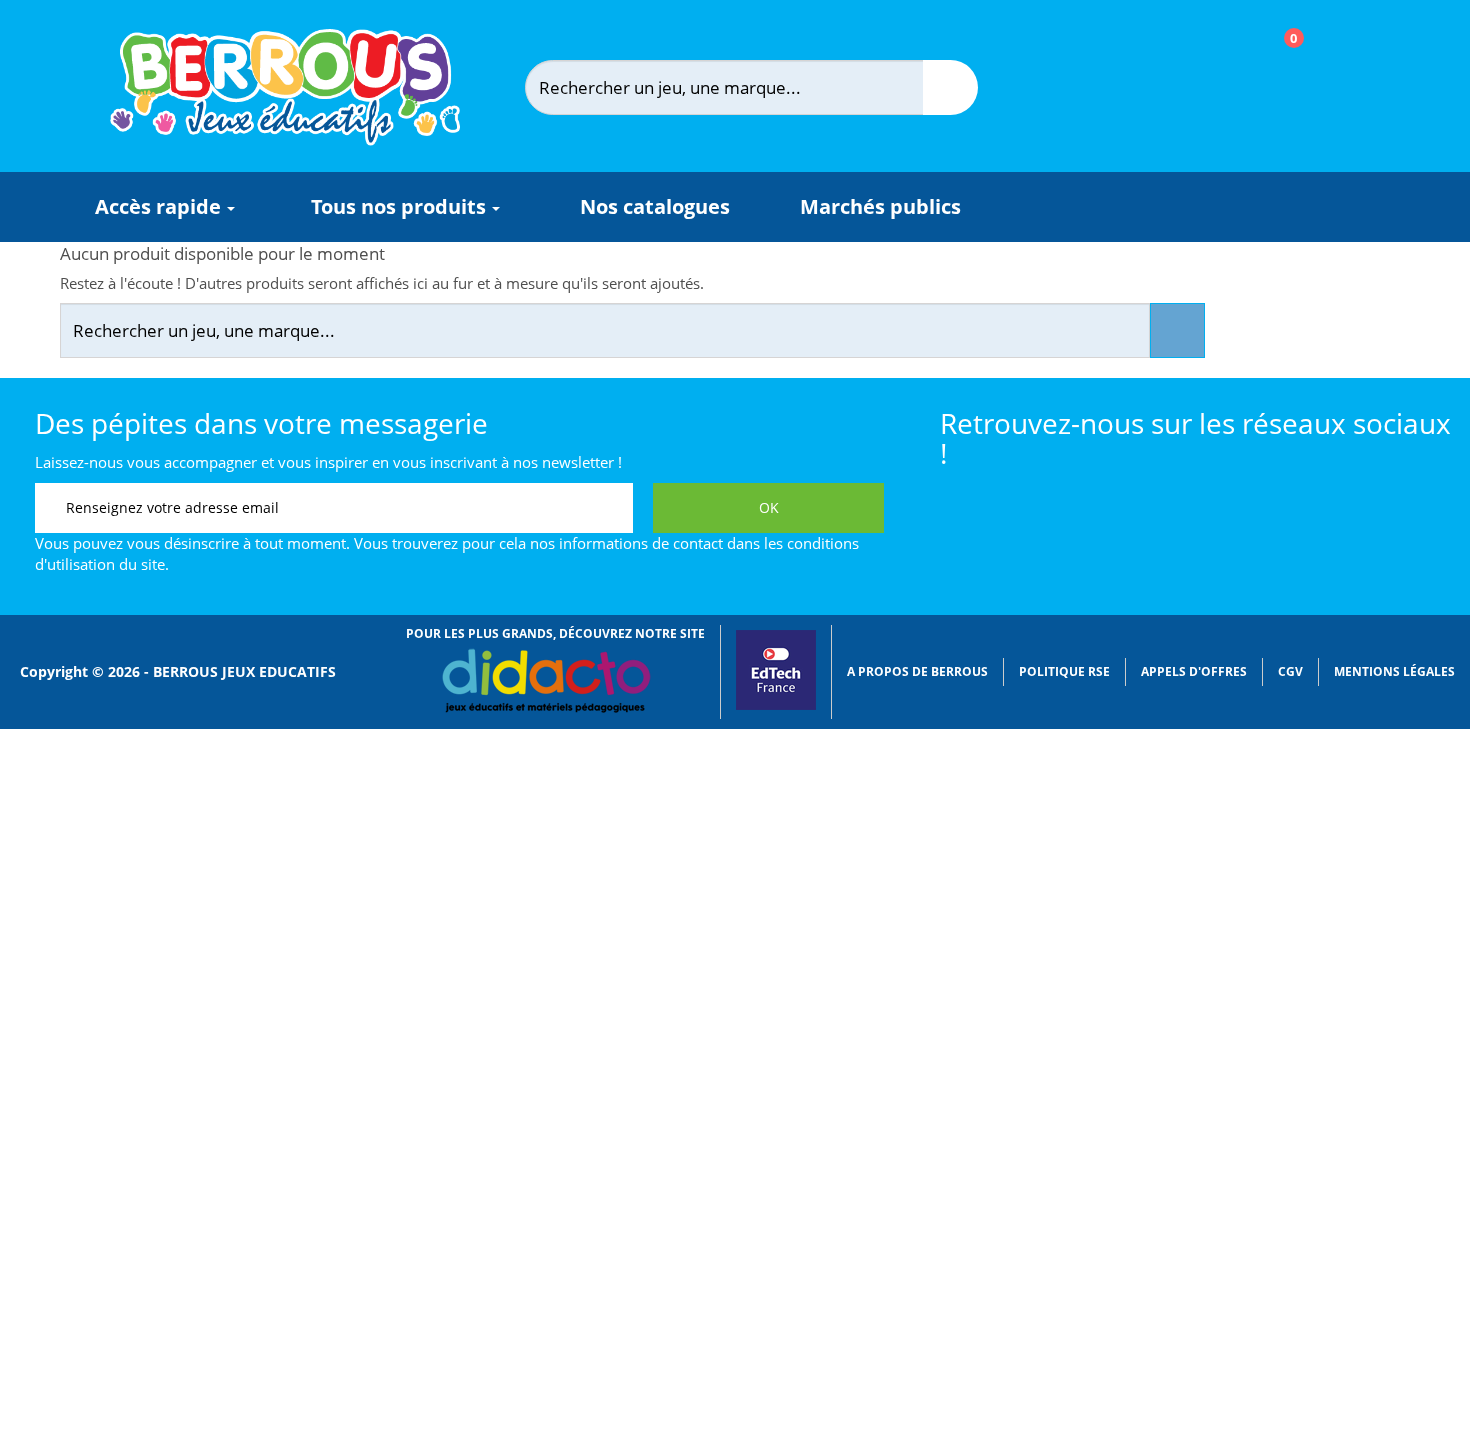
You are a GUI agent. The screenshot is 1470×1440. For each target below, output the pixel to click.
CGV (1290, 671)
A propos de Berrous (917, 671)
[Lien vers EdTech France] (776, 705)
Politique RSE (1064, 671)
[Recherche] (950, 87)
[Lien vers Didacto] (545, 681)
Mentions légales (1394, 671)
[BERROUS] (285, 87)
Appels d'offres (1194, 671)
